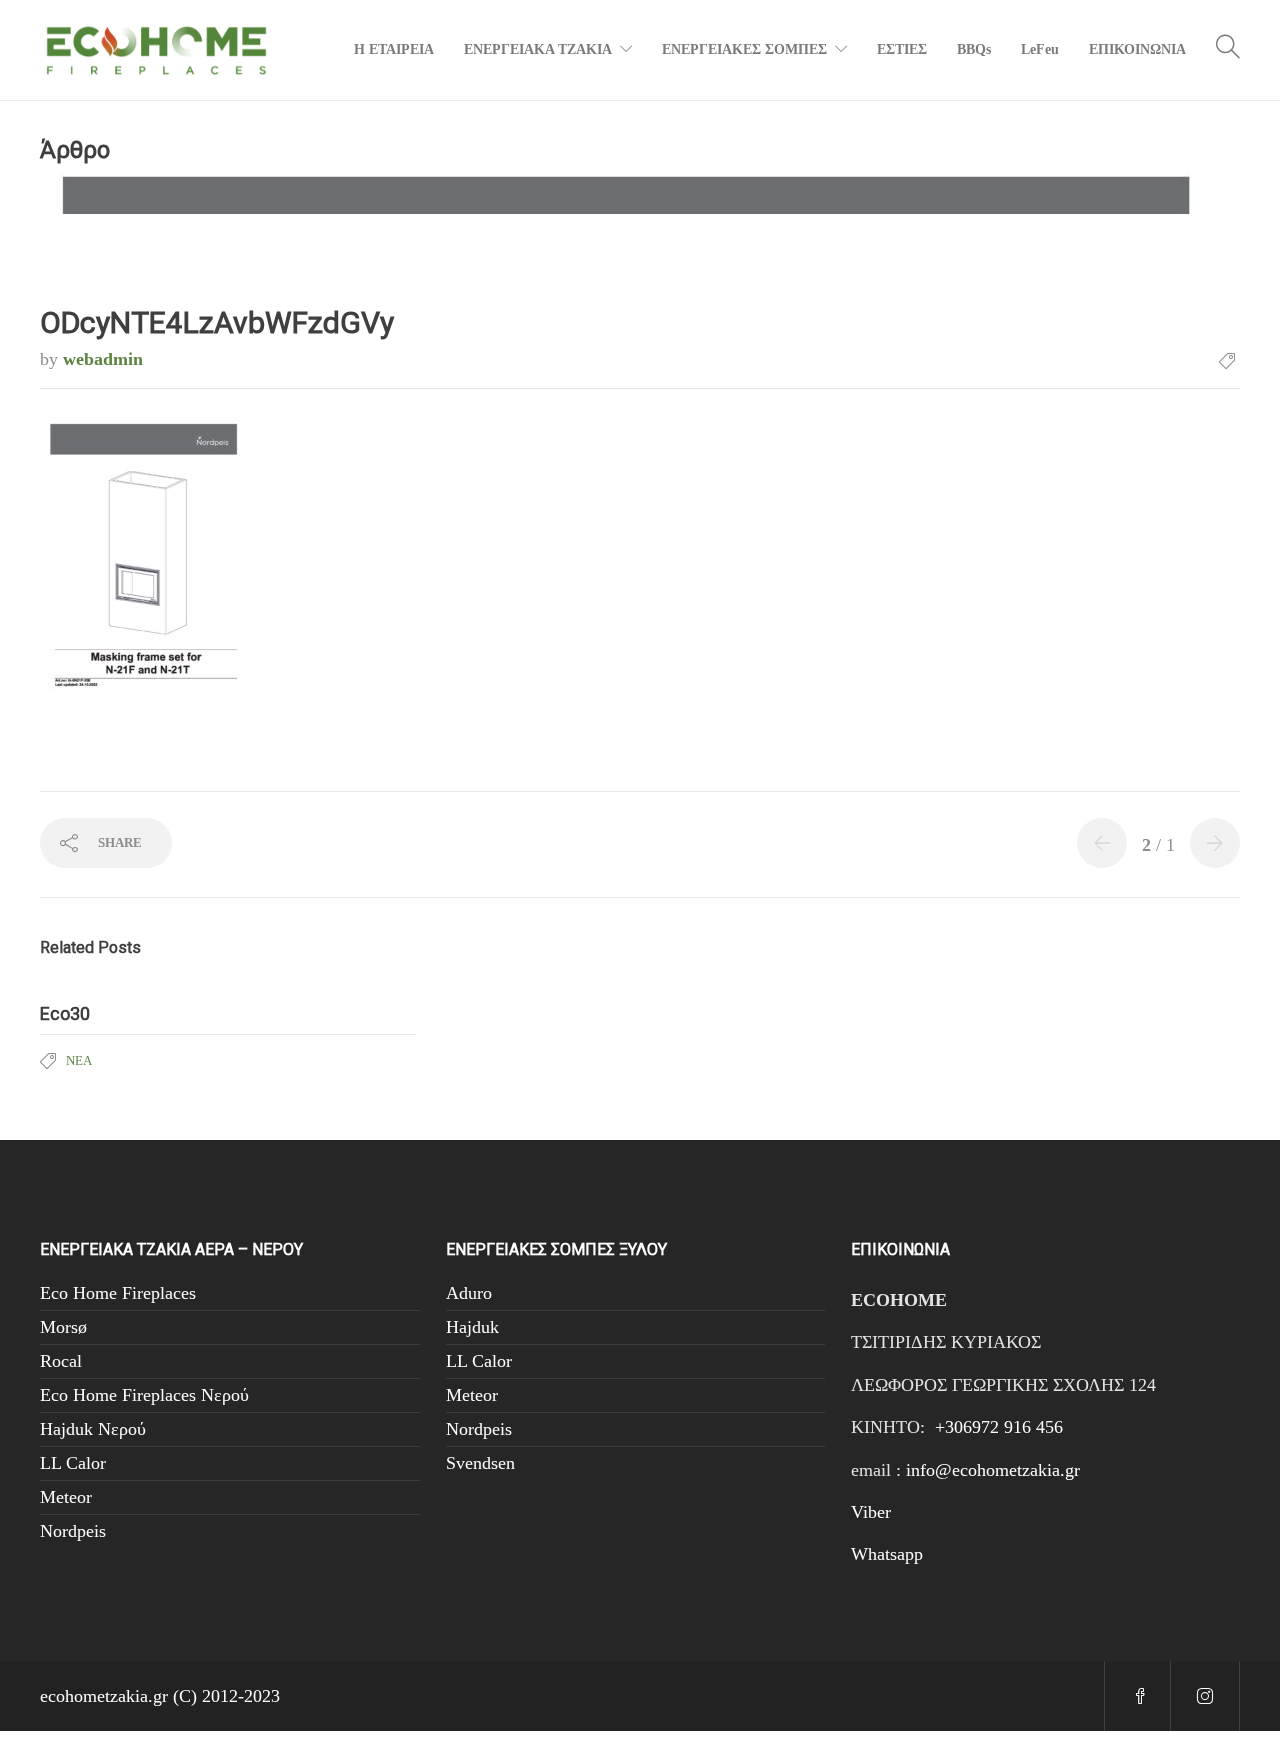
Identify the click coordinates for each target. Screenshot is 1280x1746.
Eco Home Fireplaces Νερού (144, 1395)
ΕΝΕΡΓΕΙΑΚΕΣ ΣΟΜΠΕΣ (744, 49)
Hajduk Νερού (93, 1429)
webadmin (103, 359)
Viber (871, 1512)
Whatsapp (887, 1554)
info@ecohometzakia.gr (993, 1470)
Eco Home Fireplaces (118, 1293)
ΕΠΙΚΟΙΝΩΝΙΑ (1137, 49)
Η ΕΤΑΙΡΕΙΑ (394, 49)
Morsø (63, 1327)
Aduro (469, 1293)
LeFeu (1040, 49)
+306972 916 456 (999, 1427)
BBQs (974, 49)
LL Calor (73, 1463)
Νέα (79, 1060)
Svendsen (480, 1463)
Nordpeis (73, 1531)
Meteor (66, 1497)
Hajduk (472, 1327)
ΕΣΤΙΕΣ (902, 49)
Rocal (61, 1361)
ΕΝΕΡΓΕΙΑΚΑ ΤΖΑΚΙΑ (538, 49)
